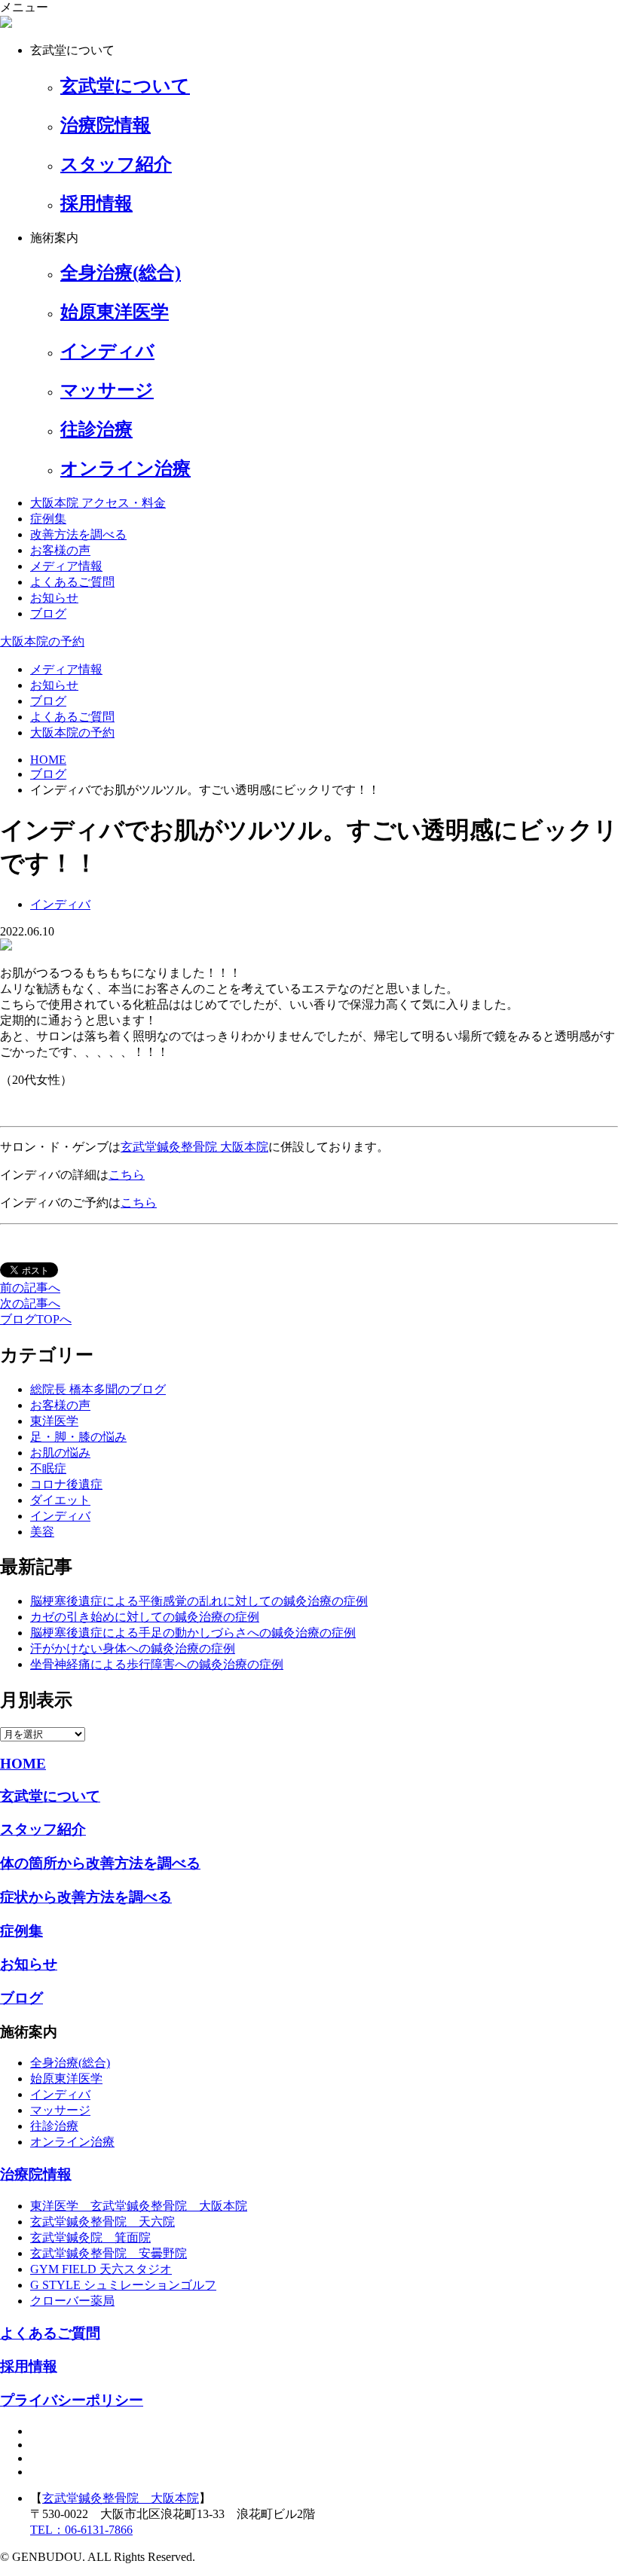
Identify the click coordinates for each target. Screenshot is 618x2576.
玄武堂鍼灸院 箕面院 (90, 2237)
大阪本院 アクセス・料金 (98, 503)
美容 (42, 1532)
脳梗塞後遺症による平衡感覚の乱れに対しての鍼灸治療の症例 (199, 1601)
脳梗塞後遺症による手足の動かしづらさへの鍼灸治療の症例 (193, 1633)
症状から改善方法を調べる (86, 1897)
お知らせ (54, 598)
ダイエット (60, 1500)
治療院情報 (36, 2174)
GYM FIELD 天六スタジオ (101, 2269)
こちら (127, 1175)
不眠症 (48, 1468)
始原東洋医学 (66, 2079)
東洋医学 (54, 1421)
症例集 (48, 519)
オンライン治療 (72, 2142)
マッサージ (60, 2110)
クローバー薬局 (72, 2301)
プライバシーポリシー (72, 2400)
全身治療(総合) (70, 2063)
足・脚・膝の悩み (78, 1437)
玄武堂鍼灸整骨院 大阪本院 (194, 1147)
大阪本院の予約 (42, 641)
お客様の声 (60, 550)
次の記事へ (30, 1303)
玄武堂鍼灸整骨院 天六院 (102, 2222)
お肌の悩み (60, 1453)
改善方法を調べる (78, 534)
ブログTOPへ (36, 1319)
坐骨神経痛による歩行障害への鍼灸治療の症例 (157, 1664)
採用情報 (29, 2366)
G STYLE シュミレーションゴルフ (123, 2285)
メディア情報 (66, 566)
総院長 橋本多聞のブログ (98, 1389)
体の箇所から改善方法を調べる (100, 1863)
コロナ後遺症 (66, 1484)
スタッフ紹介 (43, 1829)
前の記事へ (30, 1288)
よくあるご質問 (72, 582)
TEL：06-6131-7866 (81, 2530)
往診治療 (54, 2126)
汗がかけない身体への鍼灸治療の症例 (133, 1648)
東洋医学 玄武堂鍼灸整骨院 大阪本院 (139, 2206)
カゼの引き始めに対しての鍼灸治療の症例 (145, 1617)
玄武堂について (50, 1796)
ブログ (48, 613)
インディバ (60, 1516)
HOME (23, 1764)
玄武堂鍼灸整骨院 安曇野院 (109, 2253)
